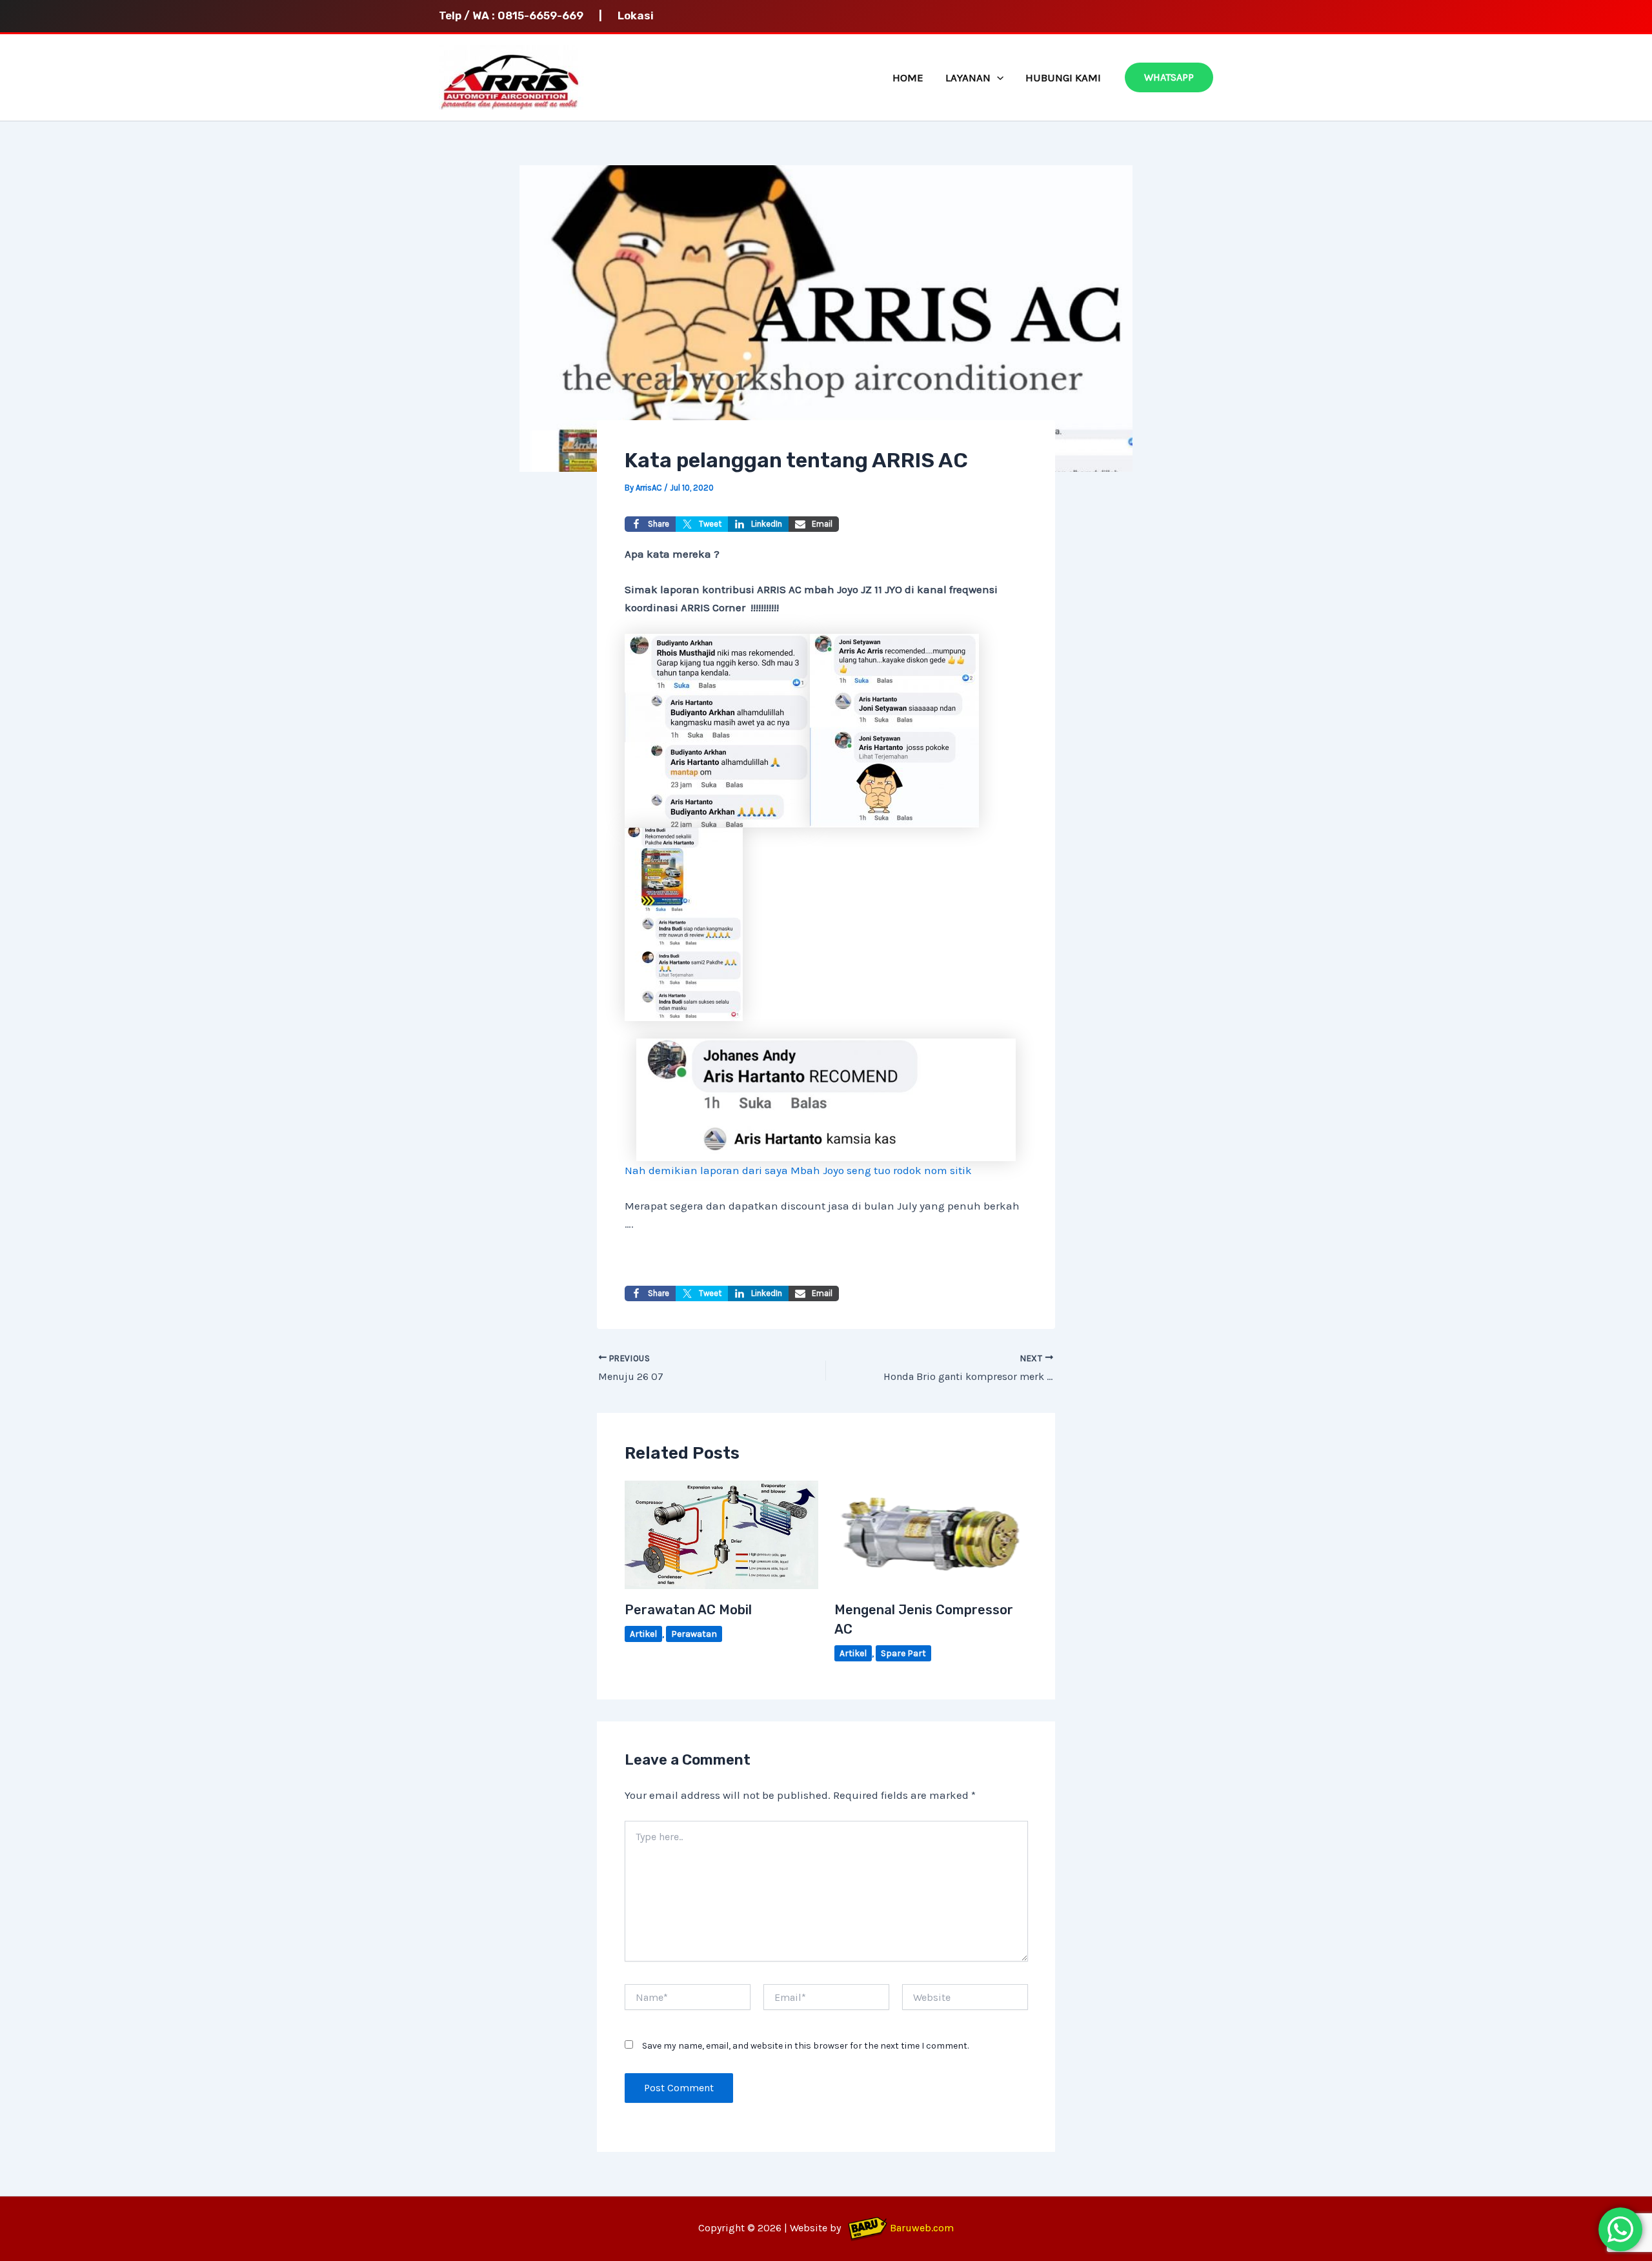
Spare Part (903, 1653)
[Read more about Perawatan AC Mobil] (721, 1533)
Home (908, 77)
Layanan (968, 77)
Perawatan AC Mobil (688, 1610)
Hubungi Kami (1063, 77)
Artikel (643, 1634)
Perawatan (694, 1634)
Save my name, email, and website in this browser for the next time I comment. (805, 2046)
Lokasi (636, 15)
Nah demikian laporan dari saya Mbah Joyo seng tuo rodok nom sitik (798, 1170)
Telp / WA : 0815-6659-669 (518, 15)
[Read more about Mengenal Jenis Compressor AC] (931, 1533)
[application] (997, 77)
